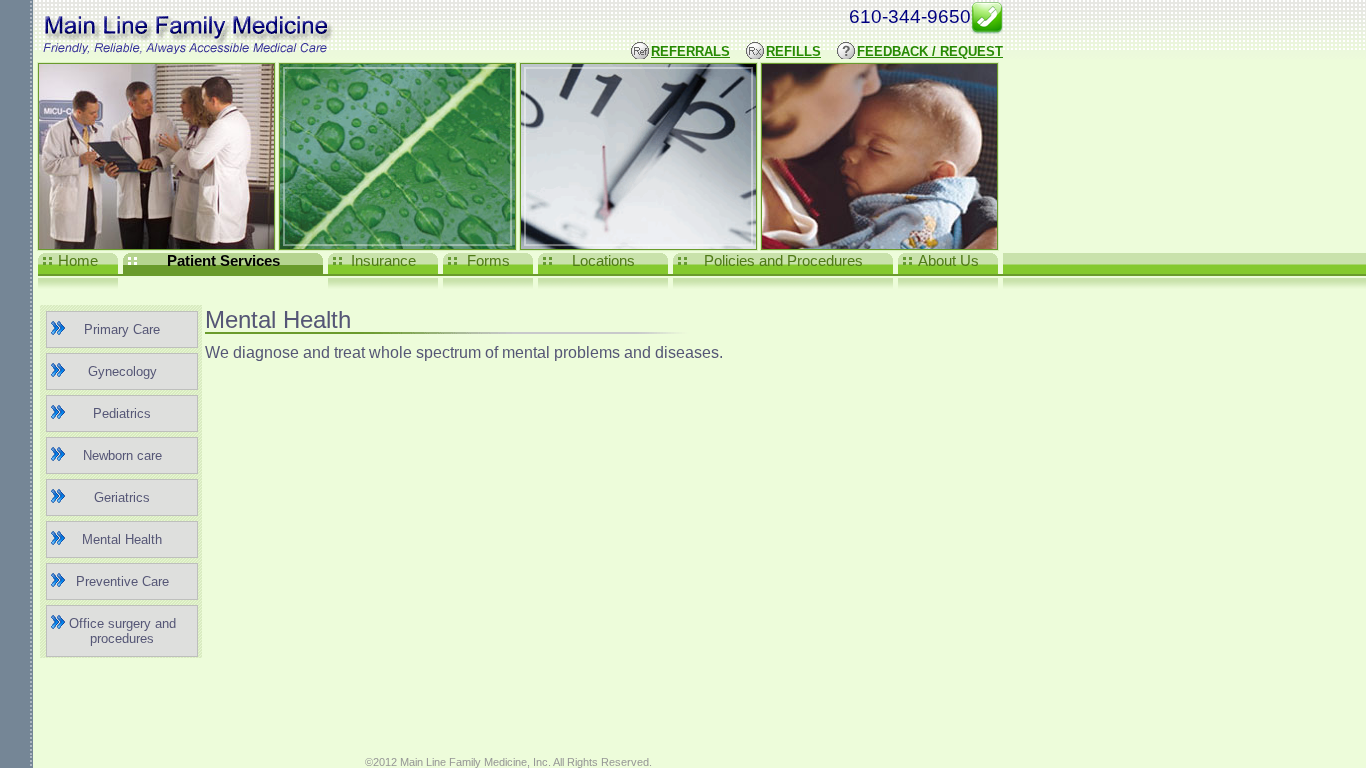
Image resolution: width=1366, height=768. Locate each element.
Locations (603, 261)
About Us (948, 261)
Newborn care (122, 455)
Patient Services (223, 261)
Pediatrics (122, 413)
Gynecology (122, 371)
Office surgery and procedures (122, 631)
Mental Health (122, 539)
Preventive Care (122, 581)
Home (78, 261)
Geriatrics (122, 497)
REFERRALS (690, 51)
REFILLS (793, 51)
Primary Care (122, 329)
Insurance (383, 261)
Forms (488, 261)
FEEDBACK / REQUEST (930, 51)
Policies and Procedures (783, 261)
